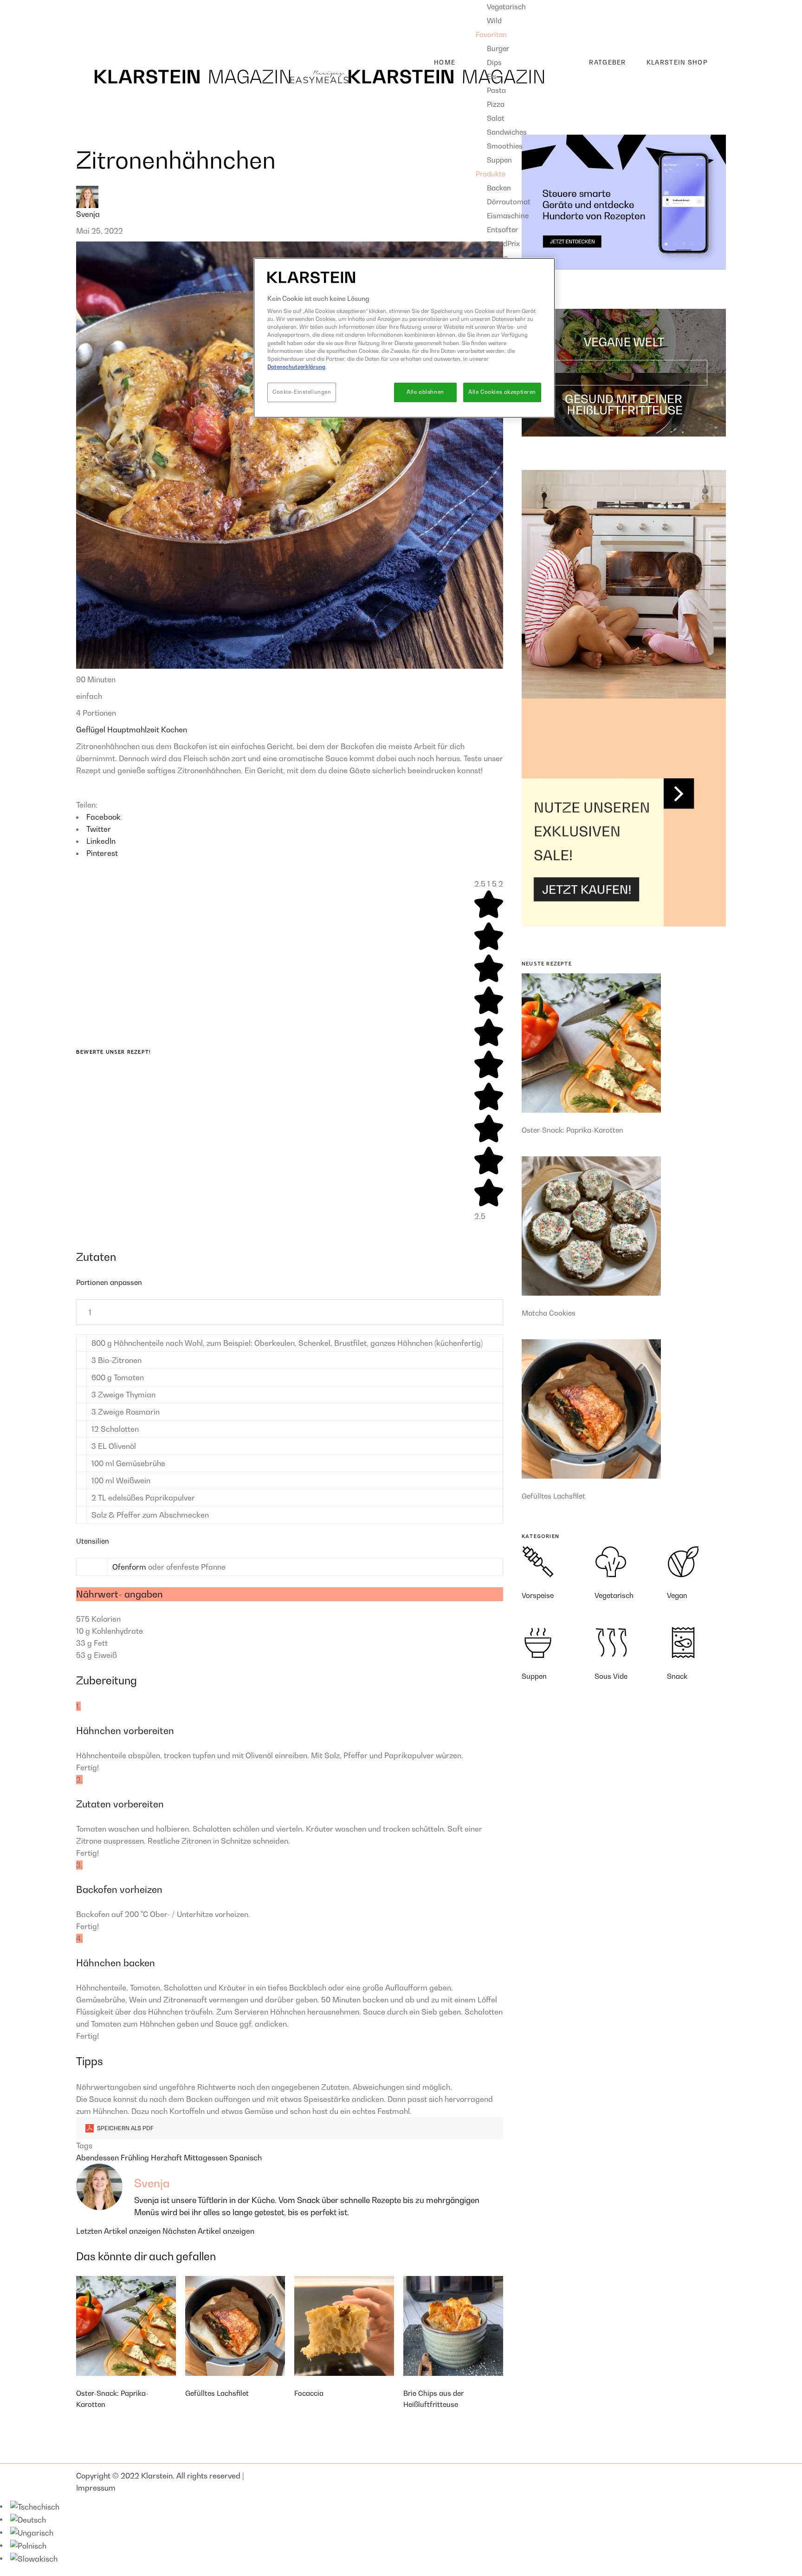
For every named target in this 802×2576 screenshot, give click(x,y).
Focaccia (309, 2393)
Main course (105, 21)
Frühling (136, 2158)
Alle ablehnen (425, 392)
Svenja (88, 214)
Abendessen (98, 2158)
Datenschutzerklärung (296, 367)
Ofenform (129, 1567)
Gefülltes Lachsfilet (217, 2393)
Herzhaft (167, 2158)
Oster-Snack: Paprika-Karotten (572, 1130)
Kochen (174, 730)
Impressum (96, 2488)
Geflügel (92, 730)
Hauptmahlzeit (134, 730)
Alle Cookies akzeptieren (502, 392)
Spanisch (246, 2158)
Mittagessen (207, 2158)
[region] (404, 338)
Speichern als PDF (125, 2128)
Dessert (97, 36)
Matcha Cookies (549, 1313)
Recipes (90, 6)
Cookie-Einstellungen (302, 392)
